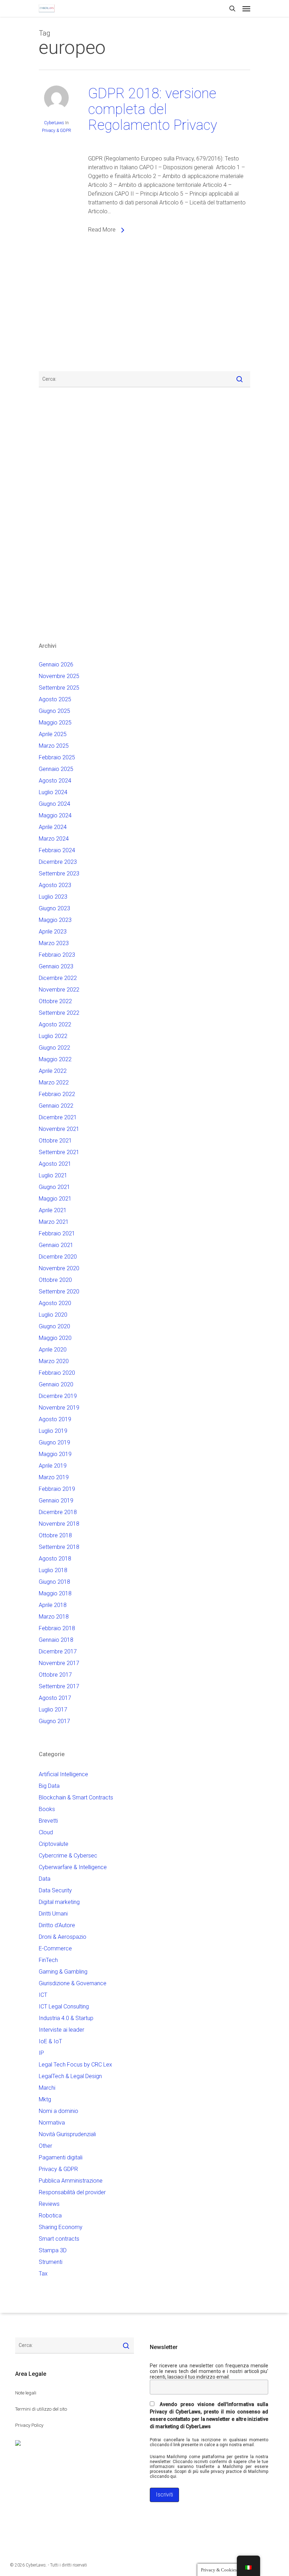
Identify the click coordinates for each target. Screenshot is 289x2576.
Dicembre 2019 (58, 1396)
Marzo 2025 (54, 746)
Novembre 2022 (59, 990)
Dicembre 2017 (58, 1651)
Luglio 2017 (53, 1710)
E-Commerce (55, 1948)
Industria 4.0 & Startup (66, 2018)
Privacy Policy (29, 2425)
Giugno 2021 (54, 1187)
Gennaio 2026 (56, 664)
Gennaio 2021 (56, 1245)
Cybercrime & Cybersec (68, 1856)
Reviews (49, 2204)
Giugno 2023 (54, 908)
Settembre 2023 (59, 874)
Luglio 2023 (53, 897)
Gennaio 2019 (56, 1501)
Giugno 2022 (54, 1048)
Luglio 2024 (53, 792)
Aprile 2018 (53, 1605)
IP (41, 2053)
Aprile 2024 (53, 827)
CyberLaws (54, 123)
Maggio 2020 (55, 1338)
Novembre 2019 (59, 1408)
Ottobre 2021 (55, 1141)
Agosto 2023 (55, 885)
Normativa (52, 2123)
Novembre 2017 (59, 1663)
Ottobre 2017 (55, 1675)
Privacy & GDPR (57, 131)
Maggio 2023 (55, 920)
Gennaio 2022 (56, 1106)
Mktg (45, 2099)
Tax (43, 2274)
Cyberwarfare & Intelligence (73, 1867)
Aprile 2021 (53, 1210)
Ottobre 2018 (55, 1535)
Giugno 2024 (54, 804)
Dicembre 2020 (58, 1257)
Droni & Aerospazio (63, 1937)
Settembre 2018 (59, 1547)
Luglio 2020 (53, 1315)
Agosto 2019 (55, 1419)
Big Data (49, 1786)
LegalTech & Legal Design (70, 2076)
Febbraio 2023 (57, 955)
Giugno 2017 (54, 1721)
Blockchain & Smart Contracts (76, 1797)
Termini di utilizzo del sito (41, 2409)
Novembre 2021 (59, 1129)
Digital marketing (59, 1902)
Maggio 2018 (55, 1593)
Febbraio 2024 (57, 850)
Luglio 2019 (53, 1431)
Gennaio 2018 (56, 1640)
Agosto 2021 (55, 1164)
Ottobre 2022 (55, 1001)
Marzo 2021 (54, 1222)
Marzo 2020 (54, 1361)
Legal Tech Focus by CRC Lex (75, 2065)
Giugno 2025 (54, 711)
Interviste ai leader (62, 2030)
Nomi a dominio (59, 2111)
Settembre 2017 (59, 1686)
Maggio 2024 (55, 815)
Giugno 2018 (54, 1582)
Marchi (47, 2088)
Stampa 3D (53, 2250)
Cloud (46, 1832)
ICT (43, 1995)
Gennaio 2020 (56, 1384)
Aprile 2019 (53, 1466)
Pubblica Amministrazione (71, 2181)
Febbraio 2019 (57, 1489)
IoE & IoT (50, 2041)
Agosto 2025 (55, 699)
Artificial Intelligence (63, 1774)
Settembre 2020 (59, 1292)
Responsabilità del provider (72, 2192)
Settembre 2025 (59, 688)
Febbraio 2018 (57, 1628)
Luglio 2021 (53, 1175)
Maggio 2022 (55, 1059)
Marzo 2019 (54, 1477)
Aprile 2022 (53, 1071)
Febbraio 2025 (57, 757)
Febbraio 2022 (57, 1094)
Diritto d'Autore (57, 1925)
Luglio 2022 (53, 1036)
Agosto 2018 (55, 1559)
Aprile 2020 (53, 1350)
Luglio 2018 (53, 1570)
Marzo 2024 (54, 839)
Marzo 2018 (54, 1617)
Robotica (50, 2216)
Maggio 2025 (55, 723)
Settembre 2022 (59, 1013)
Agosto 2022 (55, 1024)
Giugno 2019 (54, 1442)
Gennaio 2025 (56, 769)
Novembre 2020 (59, 1268)
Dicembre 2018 (58, 1512)
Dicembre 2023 (58, 862)
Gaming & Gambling (63, 1972)
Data (45, 1879)
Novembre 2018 (59, 1524)
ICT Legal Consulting (64, 2007)
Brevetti (48, 1821)
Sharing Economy (61, 2227)
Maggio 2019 (55, 1454)
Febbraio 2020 (57, 1373)
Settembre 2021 (59, 1152)
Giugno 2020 (54, 1326)
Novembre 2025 (59, 676)
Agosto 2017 (55, 1698)
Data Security (55, 1890)
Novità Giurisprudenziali (67, 2134)
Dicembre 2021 (58, 1117)
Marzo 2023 (54, 943)
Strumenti (51, 2262)
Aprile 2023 (53, 932)
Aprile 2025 (53, 734)
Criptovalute (54, 1844)
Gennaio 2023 (56, 966)
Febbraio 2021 (57, 1233)
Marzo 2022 (54, 1083)
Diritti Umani (53, 1914)
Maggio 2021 (55, 1199)
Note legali (26, 2393)
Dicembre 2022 (58, 978)
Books (47, 1809)
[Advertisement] (60, 309)
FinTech (48, 1960)
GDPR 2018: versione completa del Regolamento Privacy (153, 109)
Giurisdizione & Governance (73, 1983)
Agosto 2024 (55, 781)
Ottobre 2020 (55, 1280)
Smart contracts (59, 2239)
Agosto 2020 (55, 1303)
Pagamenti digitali (61, 2157)
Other (45, 2146)
